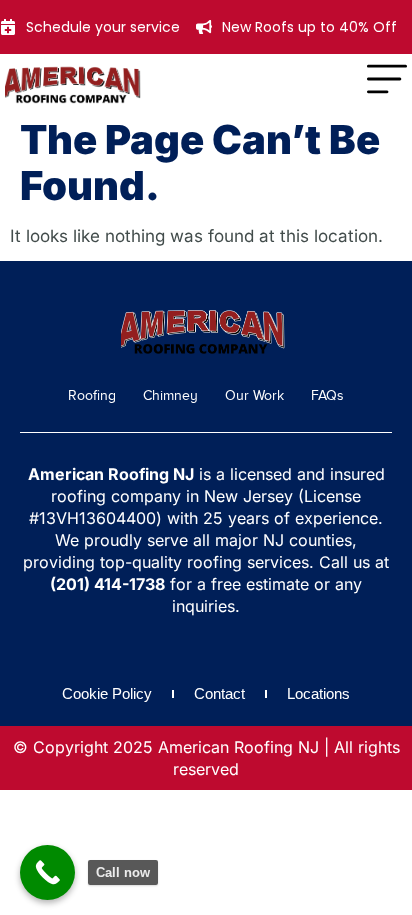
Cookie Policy (107, 693)
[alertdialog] (206, 27)
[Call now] (47, 872)
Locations (318, 693)
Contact (219, 693)
